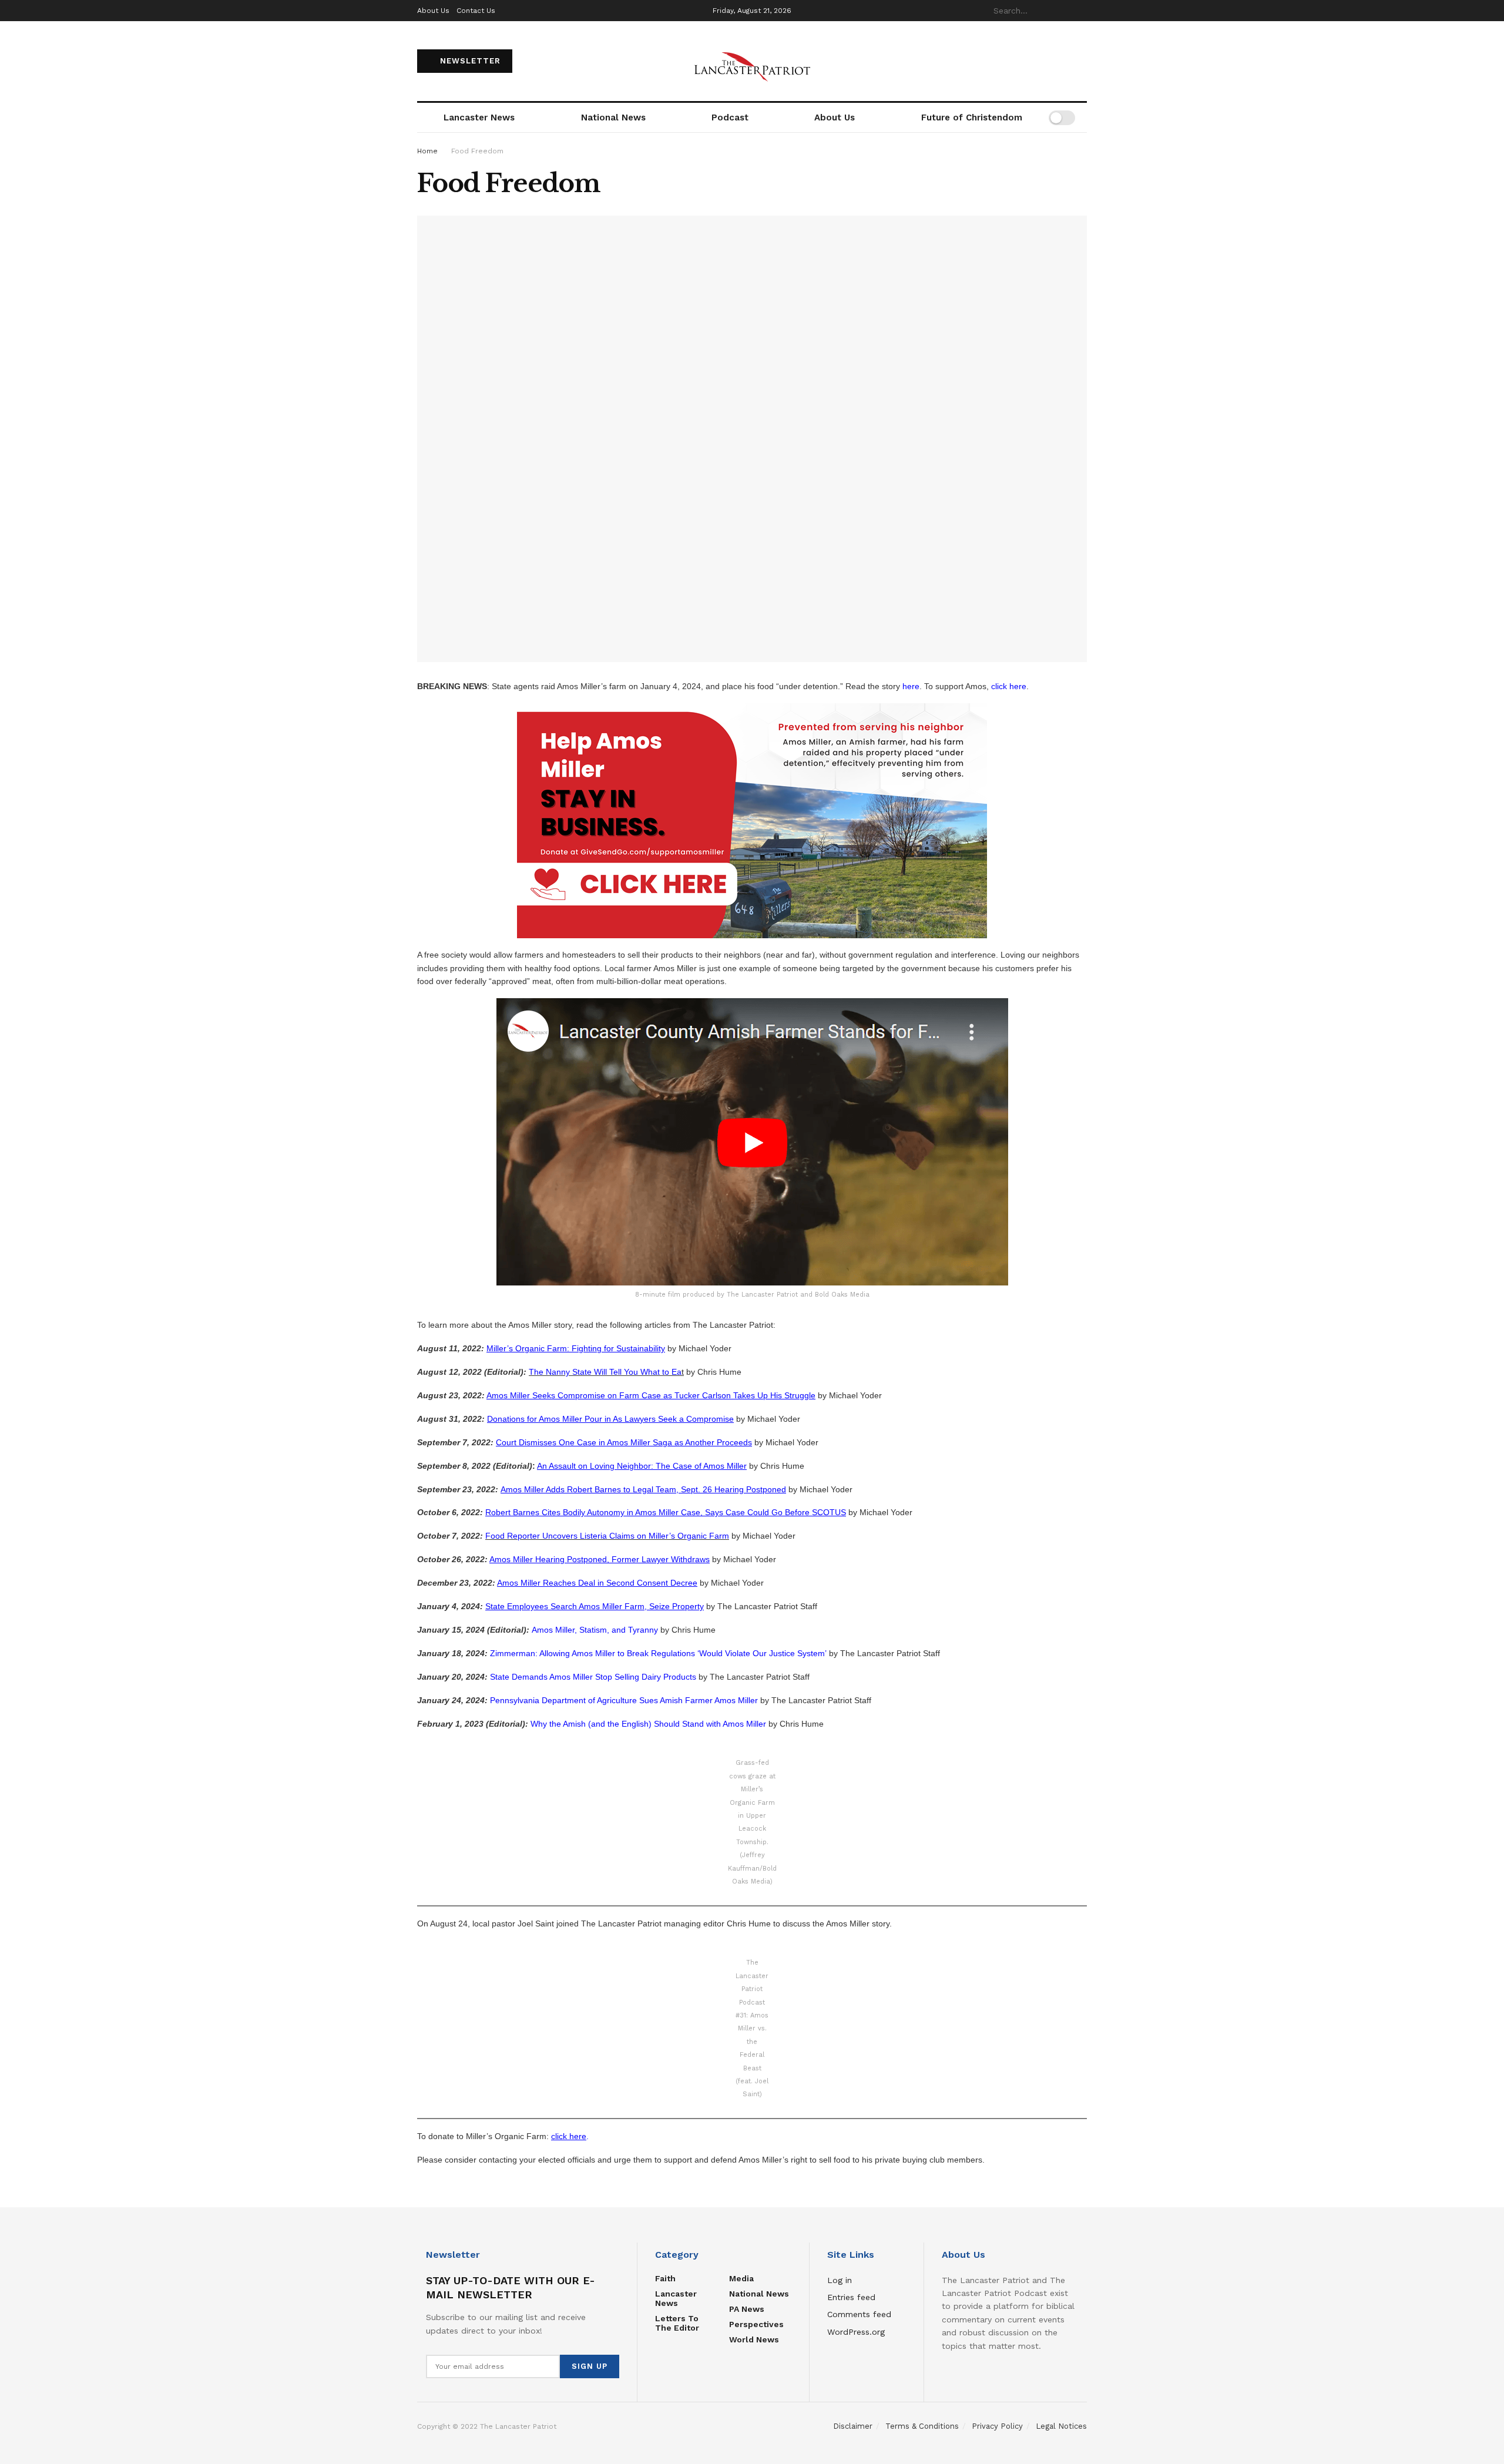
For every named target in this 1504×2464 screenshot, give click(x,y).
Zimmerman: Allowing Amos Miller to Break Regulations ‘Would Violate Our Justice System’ (658, 1653)
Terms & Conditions (922, 2426)
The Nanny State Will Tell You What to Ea (605, 1372)
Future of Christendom (972, 118)
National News (613, 118)
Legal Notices (1061, 2426)
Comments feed (859, 2314)
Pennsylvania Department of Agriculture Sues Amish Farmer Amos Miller (624, 1700)
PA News (747, 2309)
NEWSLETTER (469, 61)
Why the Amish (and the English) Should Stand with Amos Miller (648, 1724)
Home (427, 151)
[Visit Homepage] (752, 61)
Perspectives (756, 2324)
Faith (665, 2278)
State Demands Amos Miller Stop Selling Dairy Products (593, 1677)
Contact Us (476, 11)
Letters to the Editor (677, 2323)
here (911, 686)
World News (754, 2339)
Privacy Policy (997, 2426)
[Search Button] (1080, 11)
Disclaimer (853, 2426)
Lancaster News (479, 118)
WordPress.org (856, 2332)
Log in (840, 2280)
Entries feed (851, 2297)
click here (1009, 686)
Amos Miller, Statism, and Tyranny (595, 1630)
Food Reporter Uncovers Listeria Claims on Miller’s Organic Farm (607, 1536)
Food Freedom (477, 151)
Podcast (730, 118)
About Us (433, 11)
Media (741, 2278)
